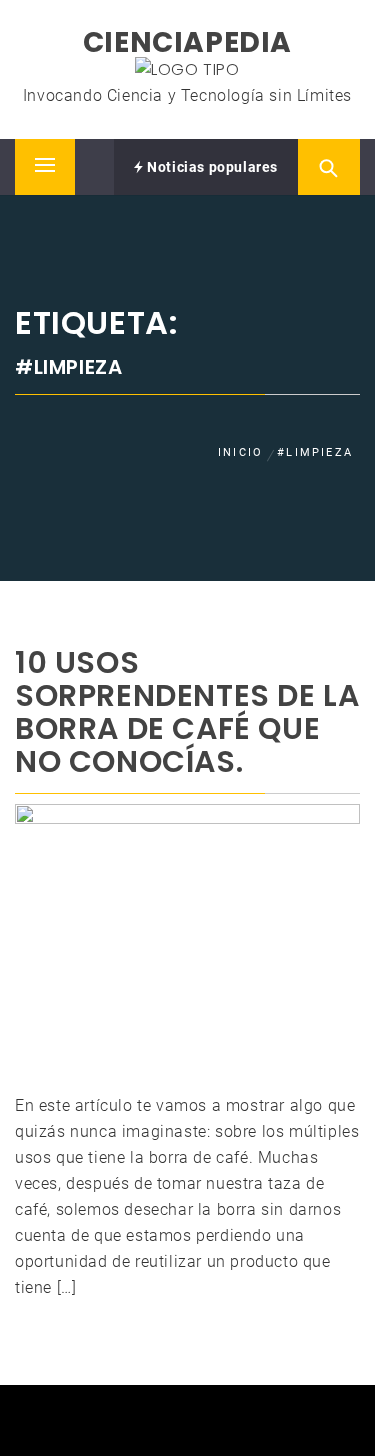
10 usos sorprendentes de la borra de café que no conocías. (187, 712)
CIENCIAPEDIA (187, 42)
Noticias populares (211, 167)
